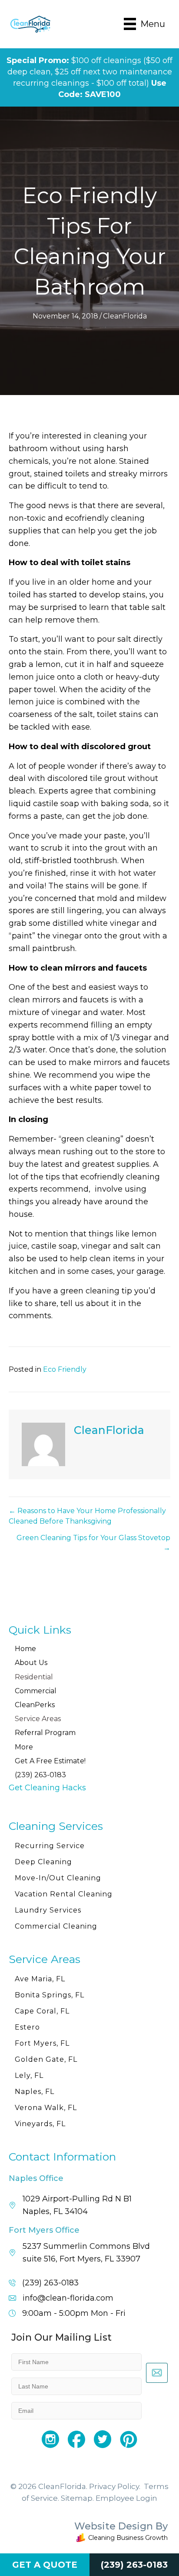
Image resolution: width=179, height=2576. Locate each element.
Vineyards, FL (40, 2124)
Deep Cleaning (43, 1862)
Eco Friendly (65, 1369)
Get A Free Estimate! (50, 1761)
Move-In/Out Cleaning (58, 1878)
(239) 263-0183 (40, 1775)
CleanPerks (35, 1705)
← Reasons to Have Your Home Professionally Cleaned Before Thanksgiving (87, 1516)
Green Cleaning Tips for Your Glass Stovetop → (93, 1543)
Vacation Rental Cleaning (64, 1894)
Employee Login (126, 2498)
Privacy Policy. (115, 2486)
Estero (27, 2027)
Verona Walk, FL (46, 2108)
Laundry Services (48, 1910)
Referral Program (45, 1733)
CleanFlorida (125, 316)
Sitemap (77, 2498)
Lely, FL (29, 2075)
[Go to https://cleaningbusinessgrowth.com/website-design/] (89, 2533)
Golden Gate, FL (46, 2059)
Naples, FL (35, 2092)
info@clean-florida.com (68, 2298)
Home (25, 1649)
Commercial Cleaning (56, 1926)
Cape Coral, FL (42, 2011)
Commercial (36, 1691)
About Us (31, 1663)
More (24, 1747)
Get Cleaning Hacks (47, 1788)
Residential (34, 1677)
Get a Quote (45, 2565)
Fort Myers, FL (42, 2043)
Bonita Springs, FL (50, 1995)
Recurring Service (50, 1846)
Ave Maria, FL (40, 1979)
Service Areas (38, 1719)
